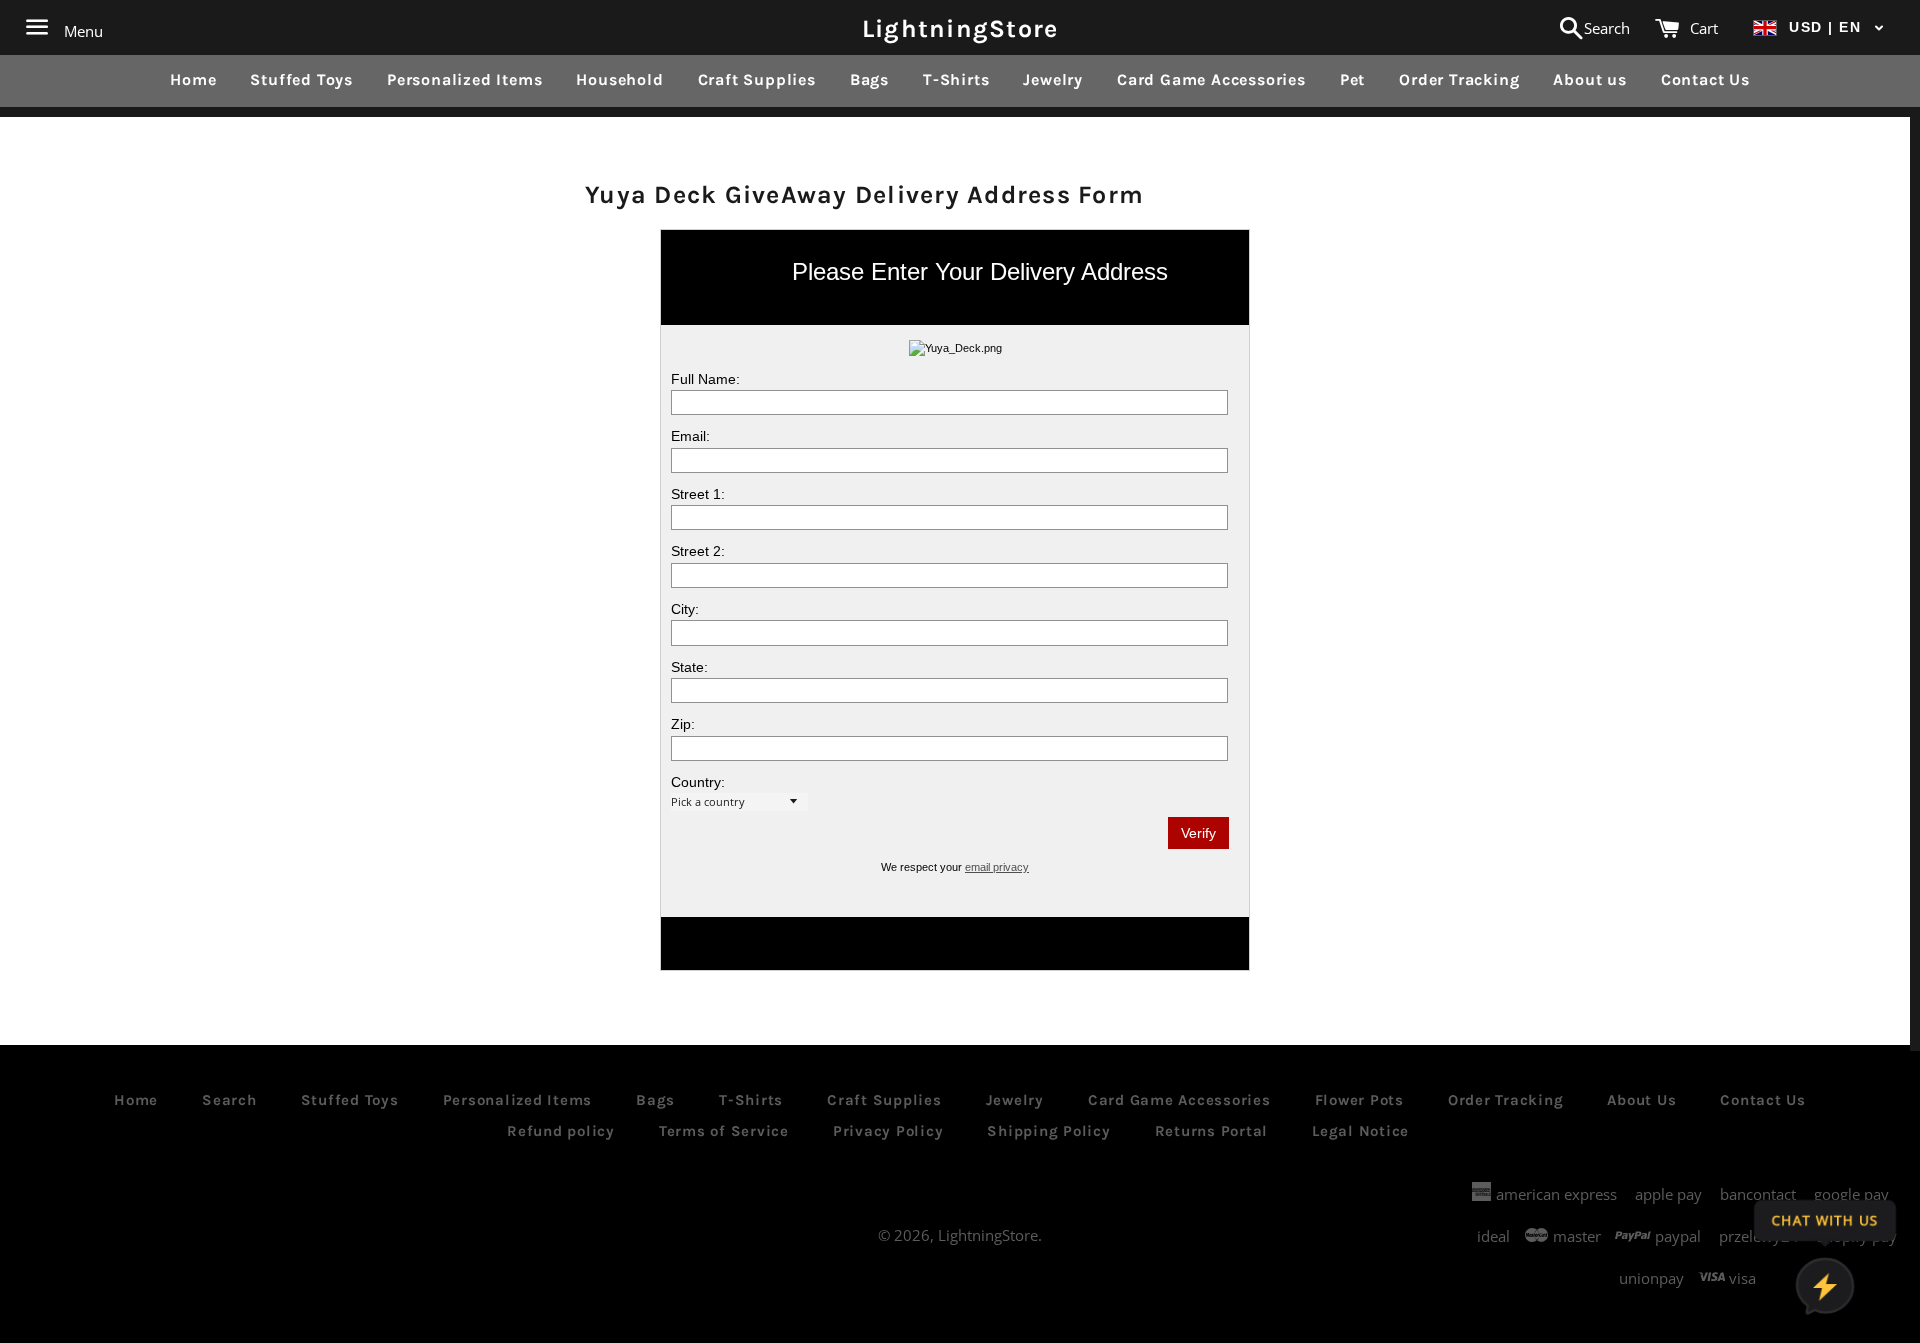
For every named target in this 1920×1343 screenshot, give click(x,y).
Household (619, 79)
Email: (690, 436)
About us (1589, 79)
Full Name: (705, 379)
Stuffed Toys (301, 79)
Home (193, 79)
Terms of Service (724, 1131)
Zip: (683, 724)
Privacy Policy (888, 1131)
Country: (698, 782)
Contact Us (1705, 79)
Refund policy (561, 1131)
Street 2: (698, 551)
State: (689, 667)
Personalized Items (464, 79)
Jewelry (1053, 79)
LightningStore (960, 27)
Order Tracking (1459, 79)
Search (229, 1100)
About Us (1641, 1100)
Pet (1352, 79)
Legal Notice (1360, 1131)
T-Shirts (956, 79)
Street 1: (698, 494)
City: (685, 609)
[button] (1819, 27)
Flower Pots (1359, 1100)
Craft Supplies (757, 79)
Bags (869, 79)
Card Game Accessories (1211, 79)
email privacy (997, 867)
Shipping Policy (1048, 1131)
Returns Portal (1212, 1131)
